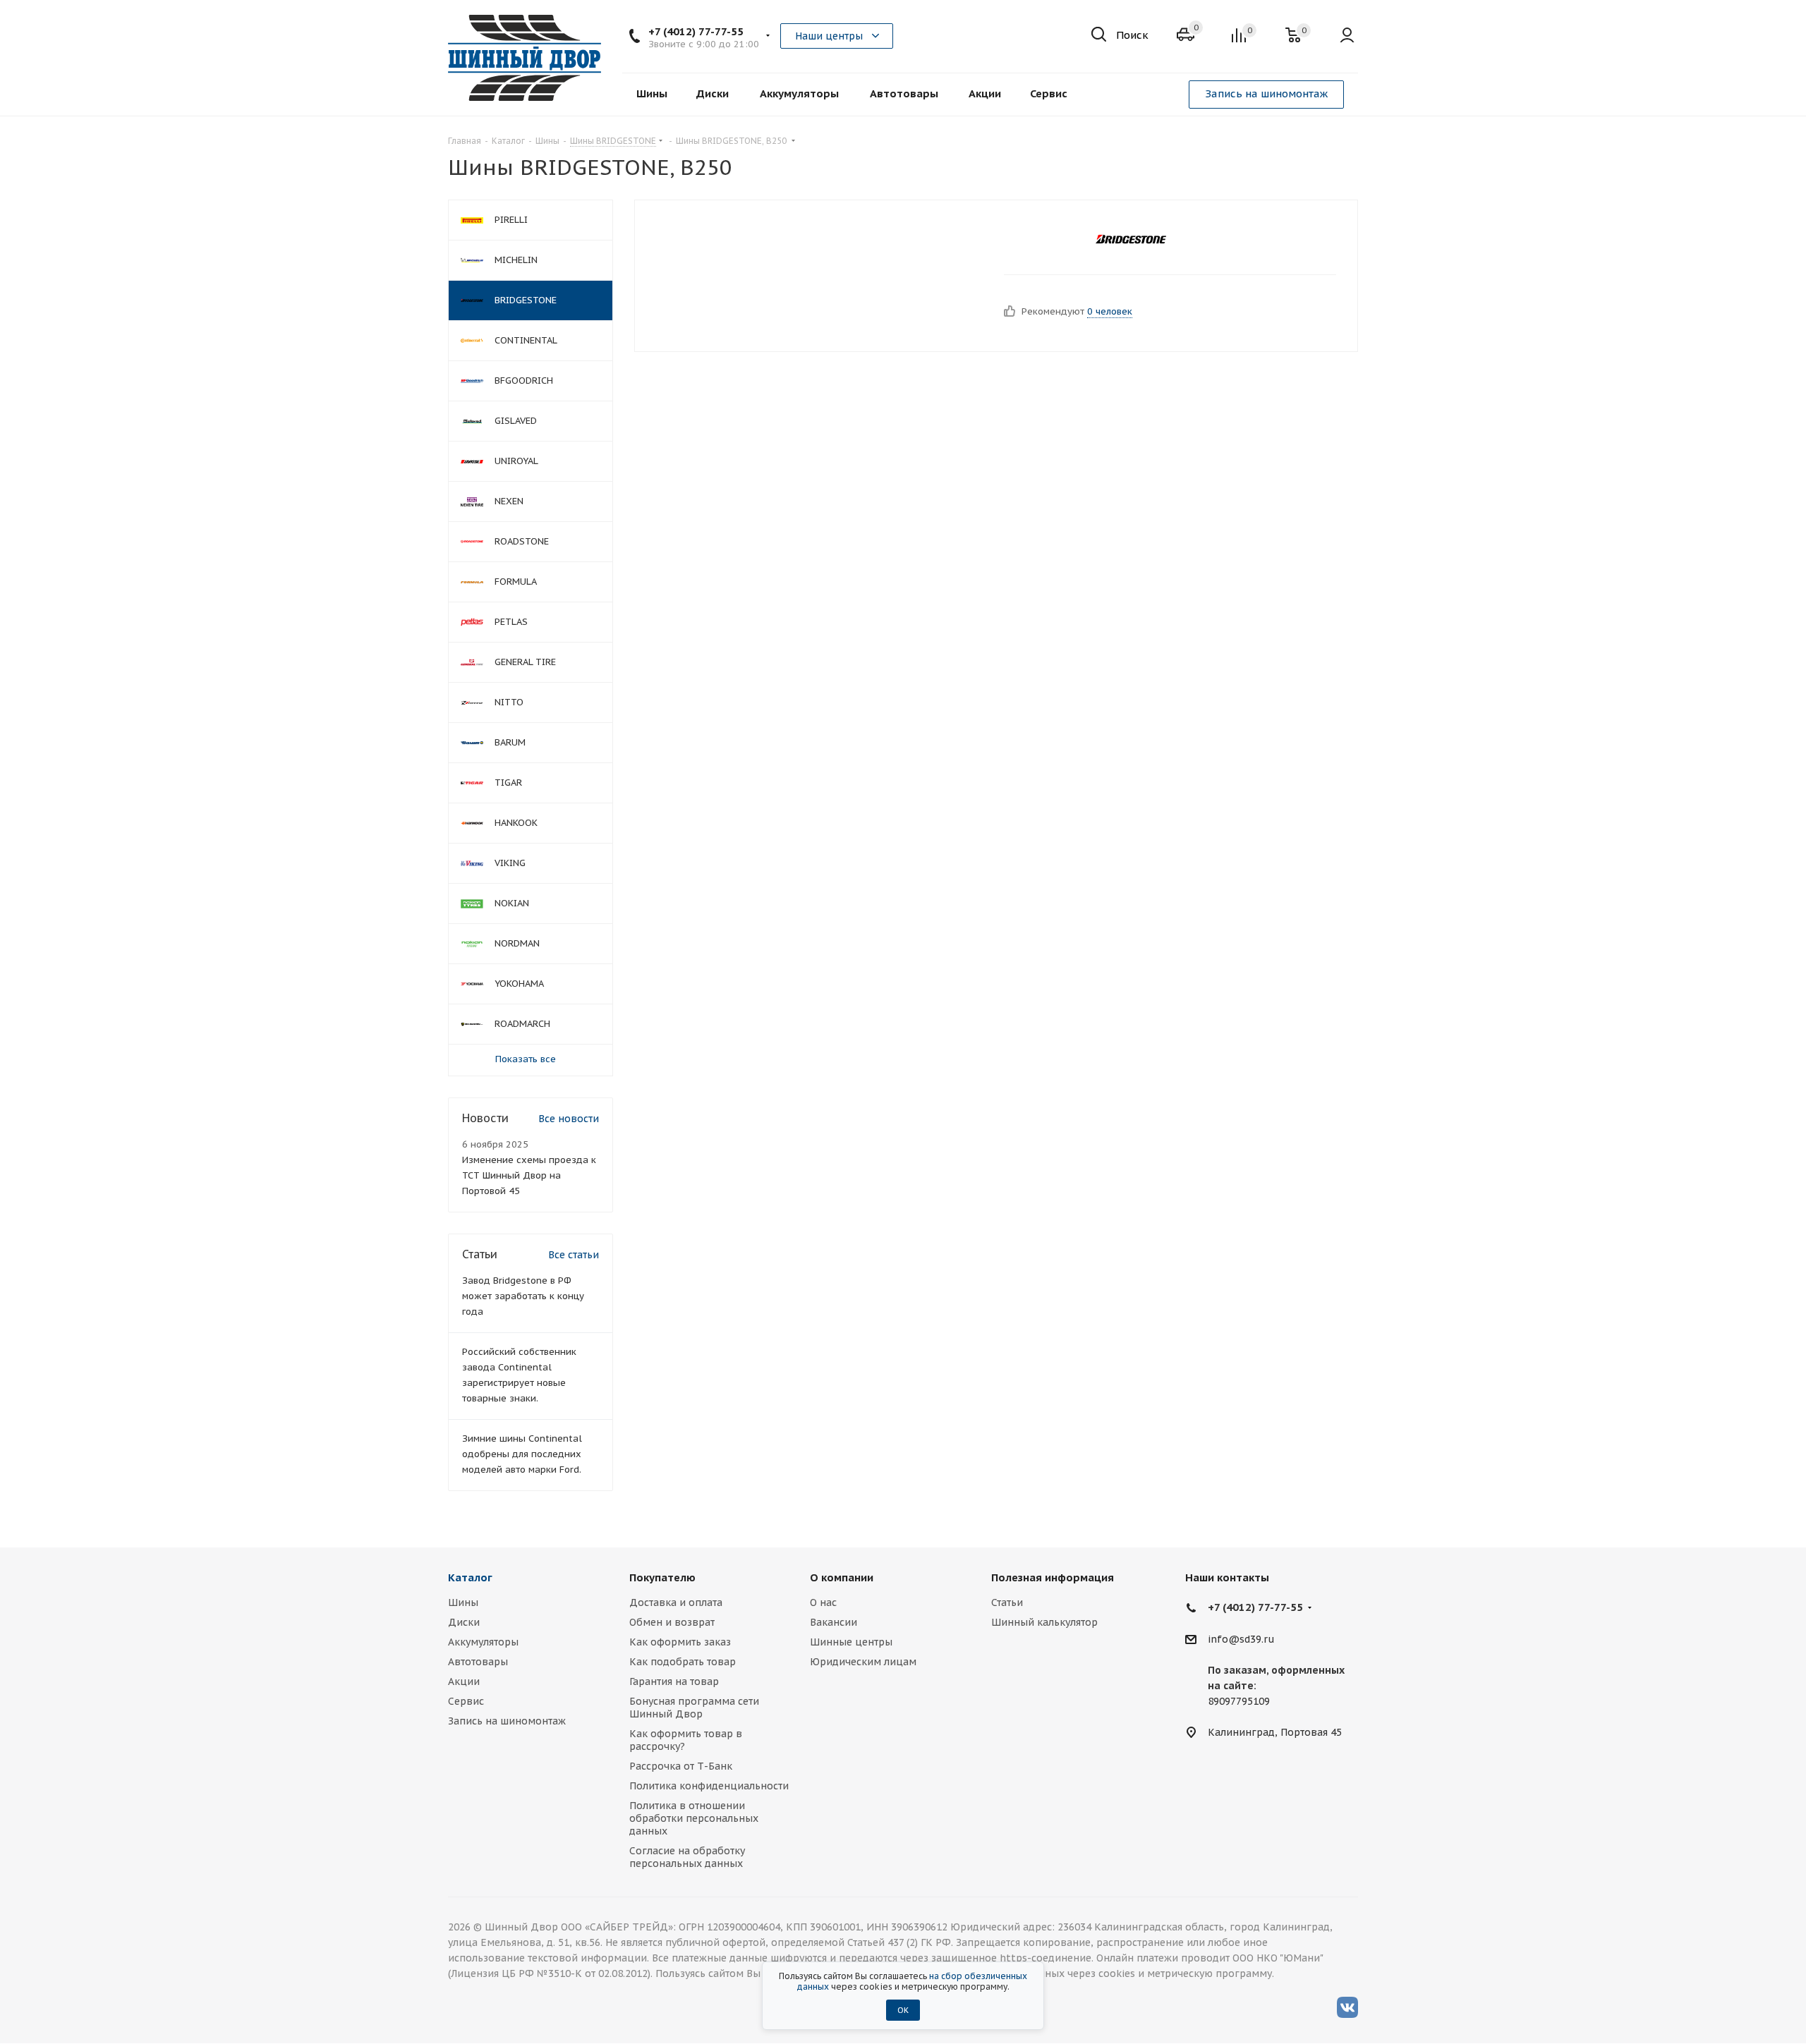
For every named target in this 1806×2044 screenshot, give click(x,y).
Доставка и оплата (676, 1602)
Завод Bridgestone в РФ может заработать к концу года (523, 1296)
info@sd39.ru (1241, 1639)
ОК (903, 2010)
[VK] (1347, 2007)
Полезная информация (1053, 1577)
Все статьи (574, 1255)
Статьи (1007, 1602)
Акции (464, 1681)
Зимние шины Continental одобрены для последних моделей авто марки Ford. (522, 1454)
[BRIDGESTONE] (1131, 239)
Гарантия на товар (674, 1681)
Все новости (569, 1119)
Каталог (470, 1577)
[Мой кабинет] (1347, 36)
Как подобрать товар (683, 1662)
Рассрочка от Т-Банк (681, 1766)
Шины (463, 1602)
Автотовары (478, 1662)
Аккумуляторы (483, 1642)
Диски (464, 1622)
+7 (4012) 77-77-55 (696, 31)
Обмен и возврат (672, 1622)
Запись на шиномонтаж (1266, 93)
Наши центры (829, 36)
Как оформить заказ (680, 1642)
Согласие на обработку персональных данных (687, 1857)
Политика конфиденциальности (709, 1786)
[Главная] (525, 58)
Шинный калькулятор (1044, 1622)
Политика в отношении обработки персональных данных (694, 1818)
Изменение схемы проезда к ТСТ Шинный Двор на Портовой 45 (529, 1175)
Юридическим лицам (863, 1662)
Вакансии (834, 1622)
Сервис (466, 1701)
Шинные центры (851, 1642)
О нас (823, 1602)
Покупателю (662, 1577)
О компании (842, 1577)
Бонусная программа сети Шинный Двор (694, 1708)
